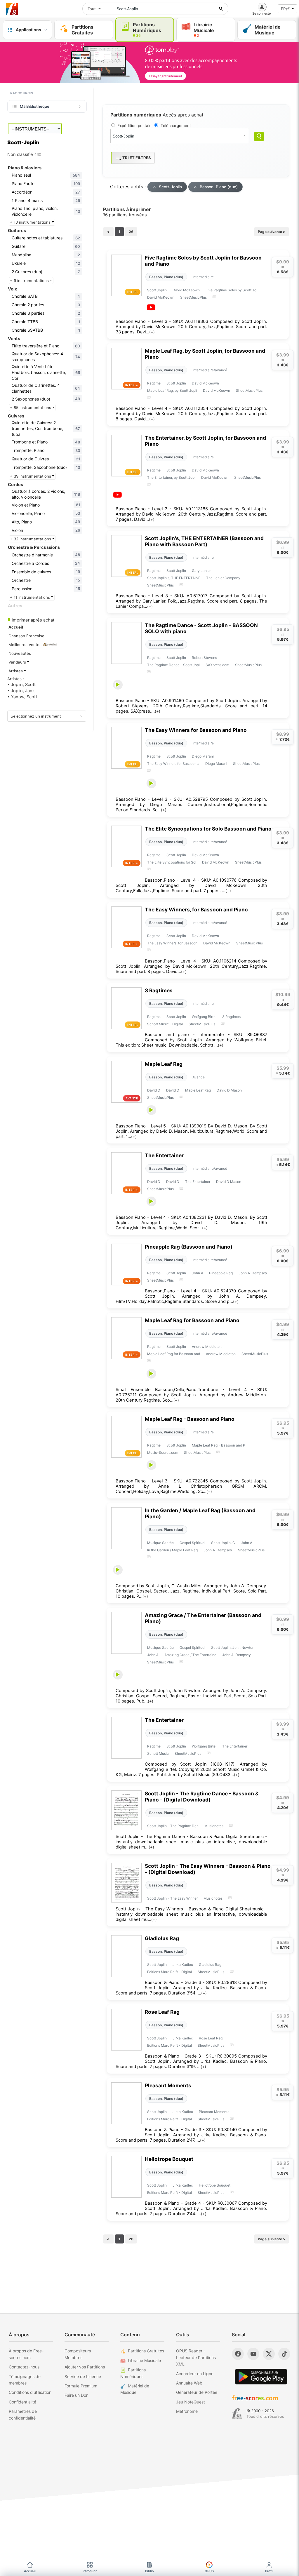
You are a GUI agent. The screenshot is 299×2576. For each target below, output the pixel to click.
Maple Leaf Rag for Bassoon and (174, 1354)
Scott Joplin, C (223, 1543)
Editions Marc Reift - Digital (170, 1972)
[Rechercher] (221, 9)
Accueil (30, 2571)
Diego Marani (203, 756)
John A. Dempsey (253, 1273)
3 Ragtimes (159, 990)
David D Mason (229, 1090)
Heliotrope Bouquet (169, 2159)
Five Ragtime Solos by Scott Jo (231, 290)
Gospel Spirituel (192, 1543)
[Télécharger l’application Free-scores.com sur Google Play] (261, 2376)
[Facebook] (238, 2354)
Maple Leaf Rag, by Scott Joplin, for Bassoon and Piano (205, 354)
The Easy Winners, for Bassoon (172, 943)
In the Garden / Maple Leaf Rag (172, 1550)
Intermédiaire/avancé (210, 370)
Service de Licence (83, 2376)
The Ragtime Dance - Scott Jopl (173, 665)
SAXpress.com (217, 665)
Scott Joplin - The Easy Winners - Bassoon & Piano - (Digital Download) (208, 1869)
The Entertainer (164, 1155)
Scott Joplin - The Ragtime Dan (173, 1826)
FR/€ (285, 9)
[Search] (259, 136)
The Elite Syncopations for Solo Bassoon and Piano (208, 829)
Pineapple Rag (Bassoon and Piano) (189, 1247)
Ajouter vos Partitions (85, 2367)
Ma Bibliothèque (35, 106)
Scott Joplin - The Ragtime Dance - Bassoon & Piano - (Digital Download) (202, 1797)
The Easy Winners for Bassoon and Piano (196, 730)
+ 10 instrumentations (31, 222)
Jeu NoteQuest (191, 2402)
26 (131, 232)
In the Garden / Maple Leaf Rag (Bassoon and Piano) (200, 1513)
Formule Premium (81, 2386)
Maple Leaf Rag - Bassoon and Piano (190, 1419)
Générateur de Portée (197, 2392)
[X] (269, 2354)
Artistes (16, 671)
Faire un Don (77, 2395)
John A (198, 1273)
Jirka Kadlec (183, 1965)
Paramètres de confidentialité (23, 2414)
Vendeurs (18, 662)
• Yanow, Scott (22, 697)
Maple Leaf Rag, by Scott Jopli (172, 390)
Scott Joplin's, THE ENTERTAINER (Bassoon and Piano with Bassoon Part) (204, 541)
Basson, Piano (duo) (219, 187)
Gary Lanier (201, 571)
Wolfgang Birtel (204, 1017)
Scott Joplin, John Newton (233, 1648)
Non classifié (24, 154)
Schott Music (158, 1753)
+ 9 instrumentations (30, 281)
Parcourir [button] (90, 2571)
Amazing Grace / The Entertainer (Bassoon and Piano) (203, 1618)
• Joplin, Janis (21, 691)
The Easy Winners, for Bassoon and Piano (196, 910)
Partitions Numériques (133, 2373)
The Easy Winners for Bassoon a (173, 764)
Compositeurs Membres (78, 2354)
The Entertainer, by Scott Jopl (171, 477)
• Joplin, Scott (21, 685)
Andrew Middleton (207, 1347)
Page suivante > (272, 232)
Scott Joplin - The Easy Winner (172, 1898)
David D (154, 1090)
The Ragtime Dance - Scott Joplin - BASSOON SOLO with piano (201, 628)
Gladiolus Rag (162, 1938)
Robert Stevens (204, 658)
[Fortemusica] (237, 2414)
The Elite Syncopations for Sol (172, 862)
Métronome (187, 2411)
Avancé (199, 1077)
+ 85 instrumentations (31, 408)
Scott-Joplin (170, 187)
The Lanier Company (223, 578)
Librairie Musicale (144, 2360)
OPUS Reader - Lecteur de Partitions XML (196, 2357)
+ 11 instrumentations (31, 597)
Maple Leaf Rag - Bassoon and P (219, 1445)
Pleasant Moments (168, 2085)
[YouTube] (253, 2354)
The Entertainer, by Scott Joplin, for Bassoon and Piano (205, 441)
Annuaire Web (189, 2383)
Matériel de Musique (135, 2389)
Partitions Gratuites (146, 2351)
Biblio (149, 2571)
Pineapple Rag (221, 1273)
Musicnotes (214, 1826)
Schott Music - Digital (165, 1024)
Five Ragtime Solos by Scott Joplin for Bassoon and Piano (203, 261)
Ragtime (154, 383)
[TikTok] (284, 2354)
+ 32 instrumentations (31, 539)
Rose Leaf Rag (162, 2012)
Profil (269, 2571)
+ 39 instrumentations (31, 476)
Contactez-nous (24, 2367)
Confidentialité (22, 2402)
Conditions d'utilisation (30, 2392)
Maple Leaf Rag (164, 1064)
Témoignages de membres (25, 2380)
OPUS (209, 2571)
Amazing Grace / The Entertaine (190, 1655)
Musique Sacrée (160, 1543)
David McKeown (186, 290)
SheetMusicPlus (193, 297)
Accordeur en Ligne (195, 2374)
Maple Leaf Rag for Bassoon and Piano (192, 1320)
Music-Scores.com (163, 1453)
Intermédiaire (203, 277)
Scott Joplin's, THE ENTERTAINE (174, 578)
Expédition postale (134, 126)
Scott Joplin (157, 290)
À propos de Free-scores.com (26, 2354)
